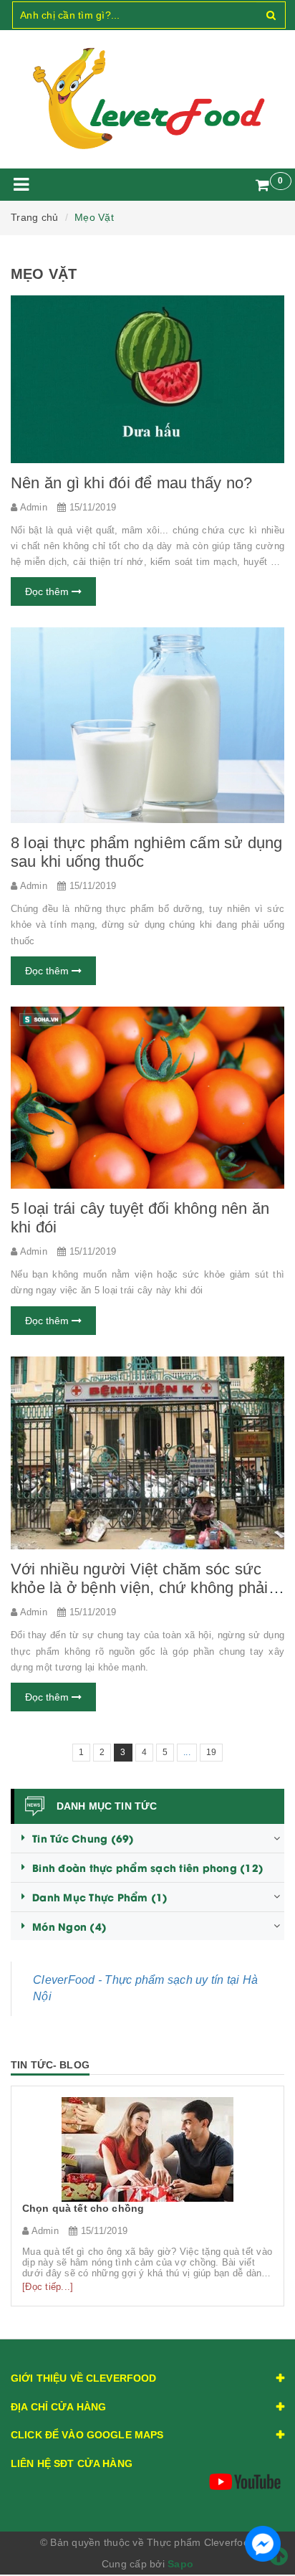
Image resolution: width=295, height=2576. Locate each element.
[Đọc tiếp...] (48, 2287)
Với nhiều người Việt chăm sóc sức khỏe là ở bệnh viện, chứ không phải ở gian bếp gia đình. (147, 1588)
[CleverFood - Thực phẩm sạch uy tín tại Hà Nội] (147, 99)
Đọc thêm (48, 591)
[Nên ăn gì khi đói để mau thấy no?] (147, 379)
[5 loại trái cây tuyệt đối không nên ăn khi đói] (147, 1098)
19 (212, 1752)
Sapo (180, 2564)
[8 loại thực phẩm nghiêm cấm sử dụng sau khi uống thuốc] (147, 725)
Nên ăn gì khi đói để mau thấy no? (131, 483)
